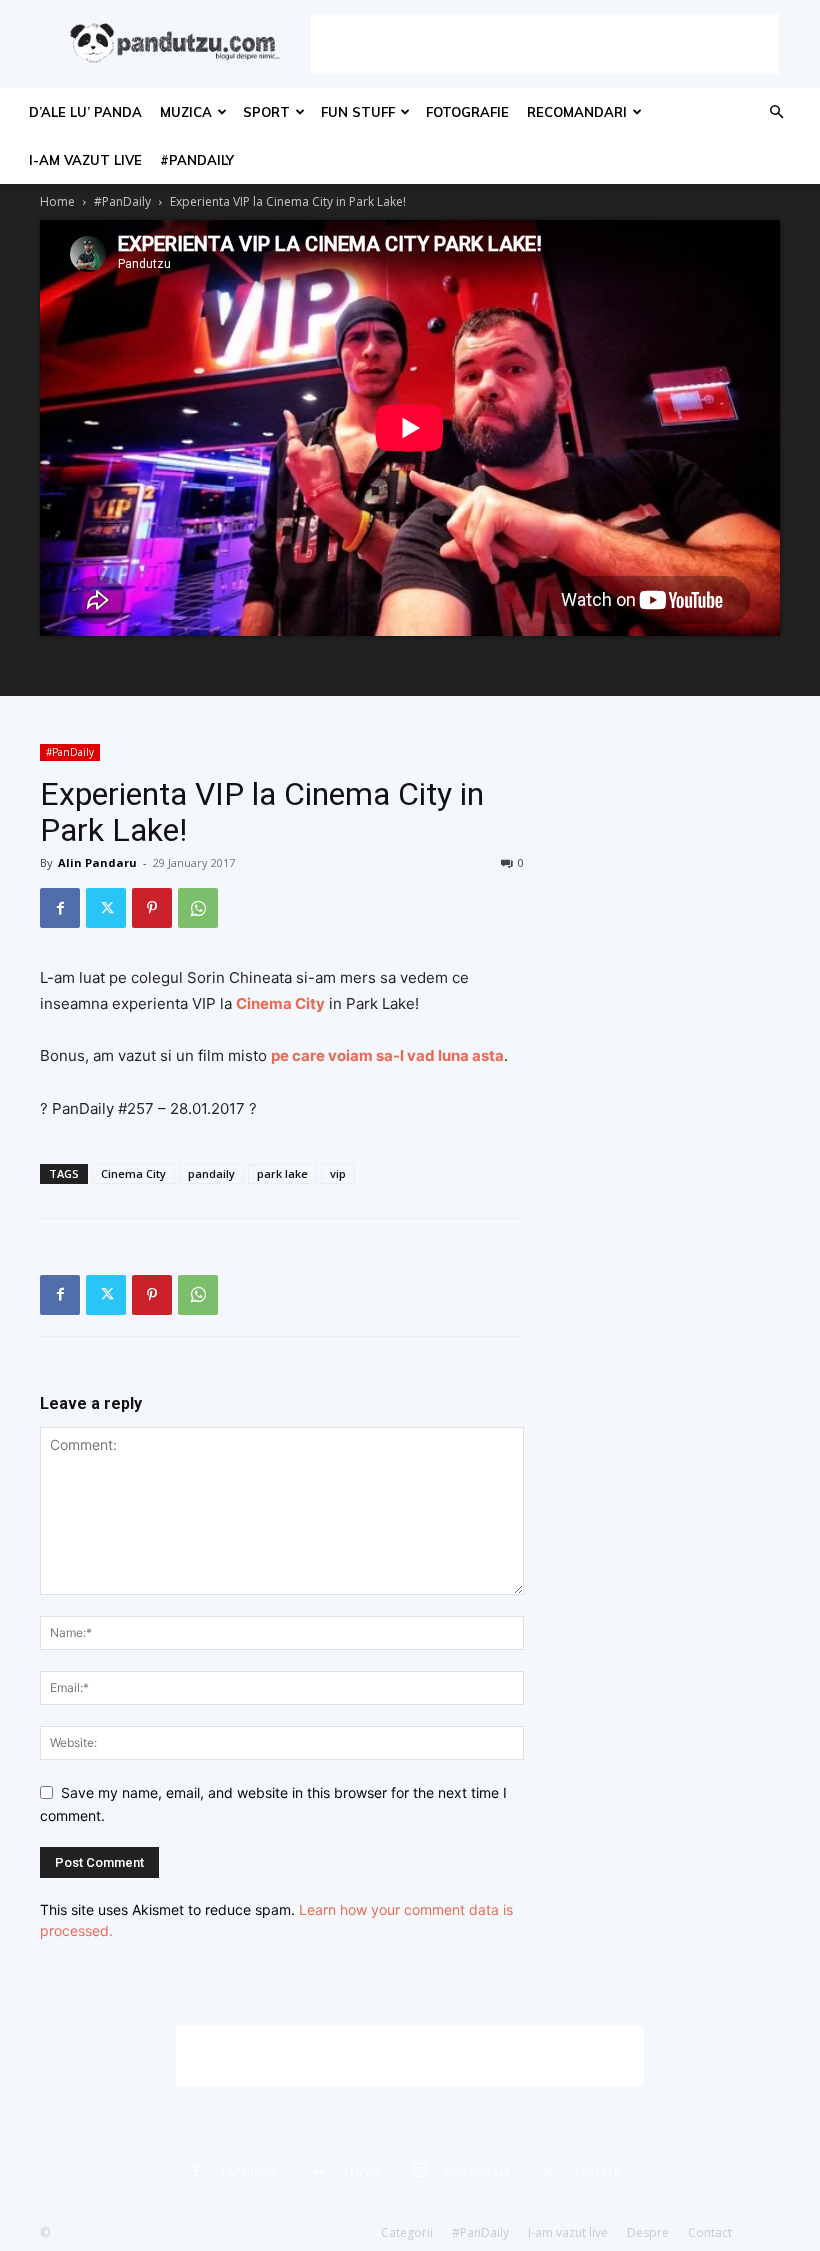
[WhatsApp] (198, 908)
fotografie (467, 112)
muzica (186, 112)
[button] (776, 112)
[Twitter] (106, 908)
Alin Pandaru (97, 862)
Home (57, 201)
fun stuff (358, 112)
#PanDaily (197, 160)
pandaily (211, 1173)
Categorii (407, 2232)
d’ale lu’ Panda (85, 112)
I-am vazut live (85, 160)
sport (266, 112)
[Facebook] (60, 908)
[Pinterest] (152, 908)
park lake (282, 1173)
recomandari (577, 112)
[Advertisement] (545, 44)
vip (338, 1173)
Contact (710, 2232)
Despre (648, 2232)
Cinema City (133, 1173)
